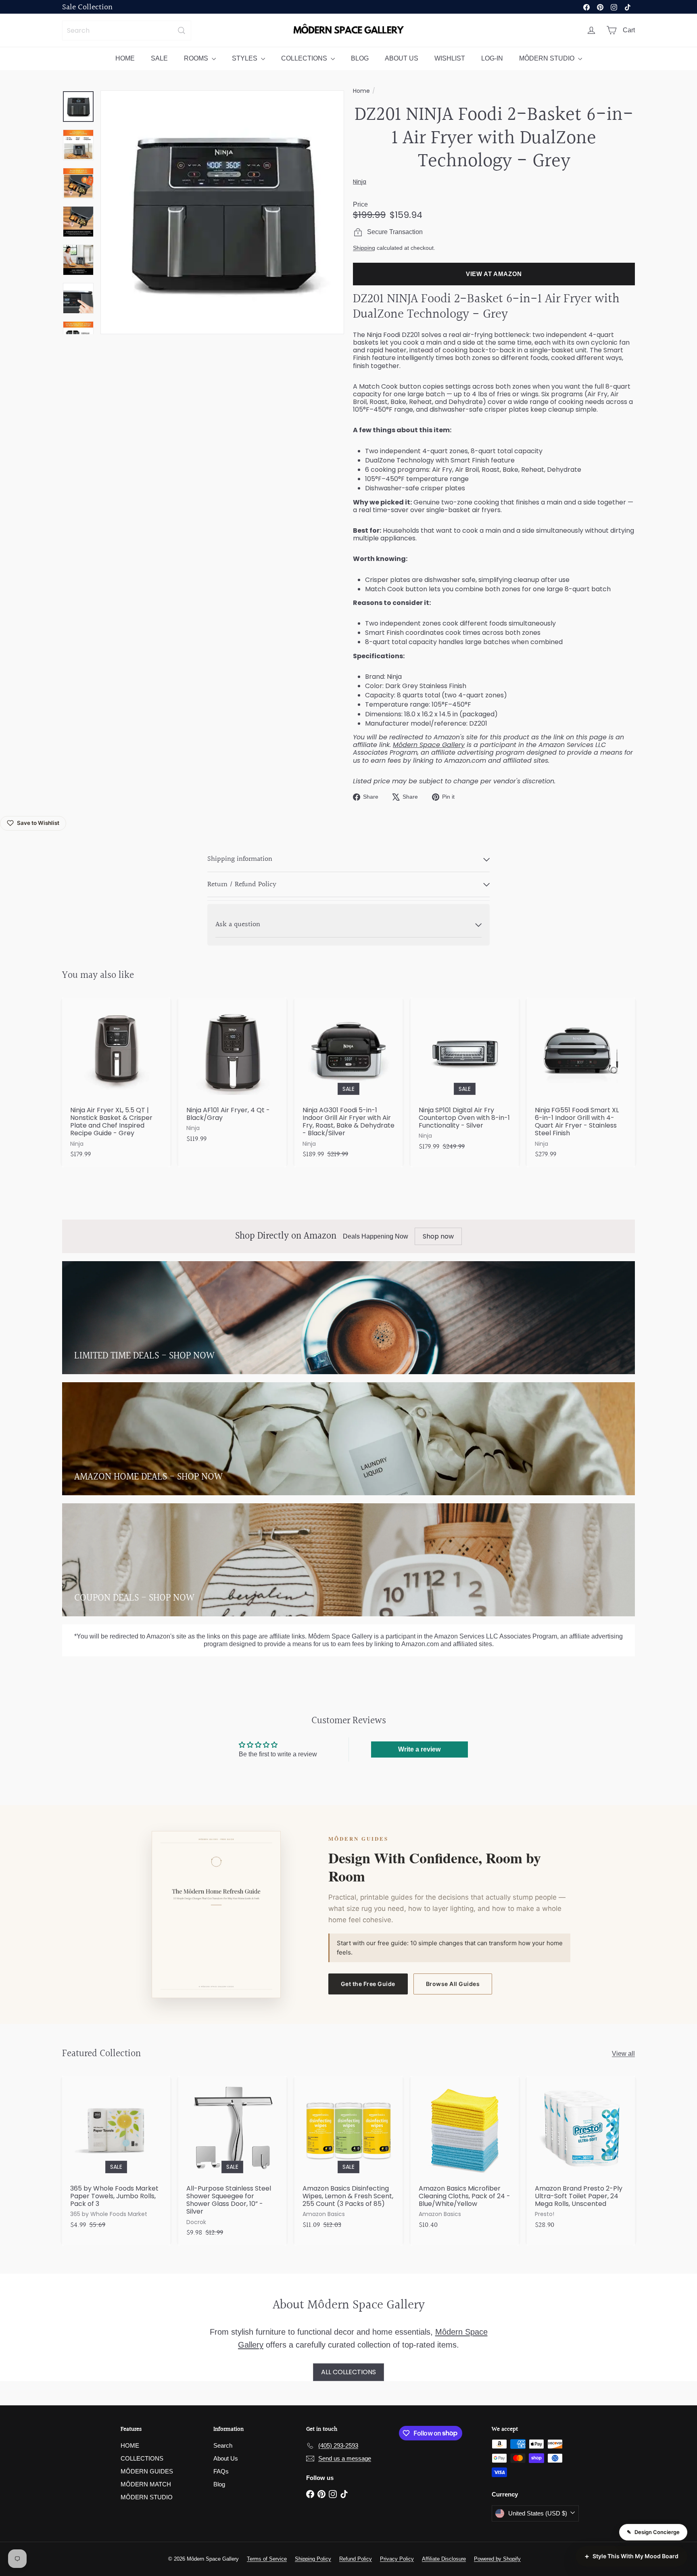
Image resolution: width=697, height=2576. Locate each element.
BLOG (360, 58)
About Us (226, 2458)
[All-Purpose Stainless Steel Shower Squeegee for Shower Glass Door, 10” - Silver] (232, 2161)
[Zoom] (222, 212)
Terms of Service (267, 2559)
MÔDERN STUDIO (548, 58)
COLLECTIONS (305, 58)
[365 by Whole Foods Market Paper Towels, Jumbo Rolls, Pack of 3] (116, 2157)
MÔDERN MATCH (146, 2484)
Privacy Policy (397, 2559)
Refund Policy (356, 2559)
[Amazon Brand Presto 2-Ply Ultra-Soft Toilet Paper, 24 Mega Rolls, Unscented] (581, 2157)
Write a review (419, 1749)
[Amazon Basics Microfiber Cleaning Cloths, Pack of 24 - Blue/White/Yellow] (465, 2157)
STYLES (245, 58)
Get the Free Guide (368, 1984)
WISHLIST (450, 58)
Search (223, 2445)
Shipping (364, 248)
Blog (219, 2484)
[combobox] (127, 30)
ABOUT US (402, 58)
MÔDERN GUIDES (147, 2471)
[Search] (182, 30)
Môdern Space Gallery (429, 745)
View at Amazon (494, 274)
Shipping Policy (313, 2559)
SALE (159, 58)
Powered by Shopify (497, 2559)
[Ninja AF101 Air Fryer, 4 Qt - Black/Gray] (232, 1075)
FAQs (221, 2471)
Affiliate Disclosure (444, 2559)
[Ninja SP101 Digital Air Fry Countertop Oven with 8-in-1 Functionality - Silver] (465, 1079)
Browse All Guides (453, 1984)
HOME (125, 58)
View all (623, 2054)
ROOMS (197, 58)
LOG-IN (492, 58)
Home (361, 91)
